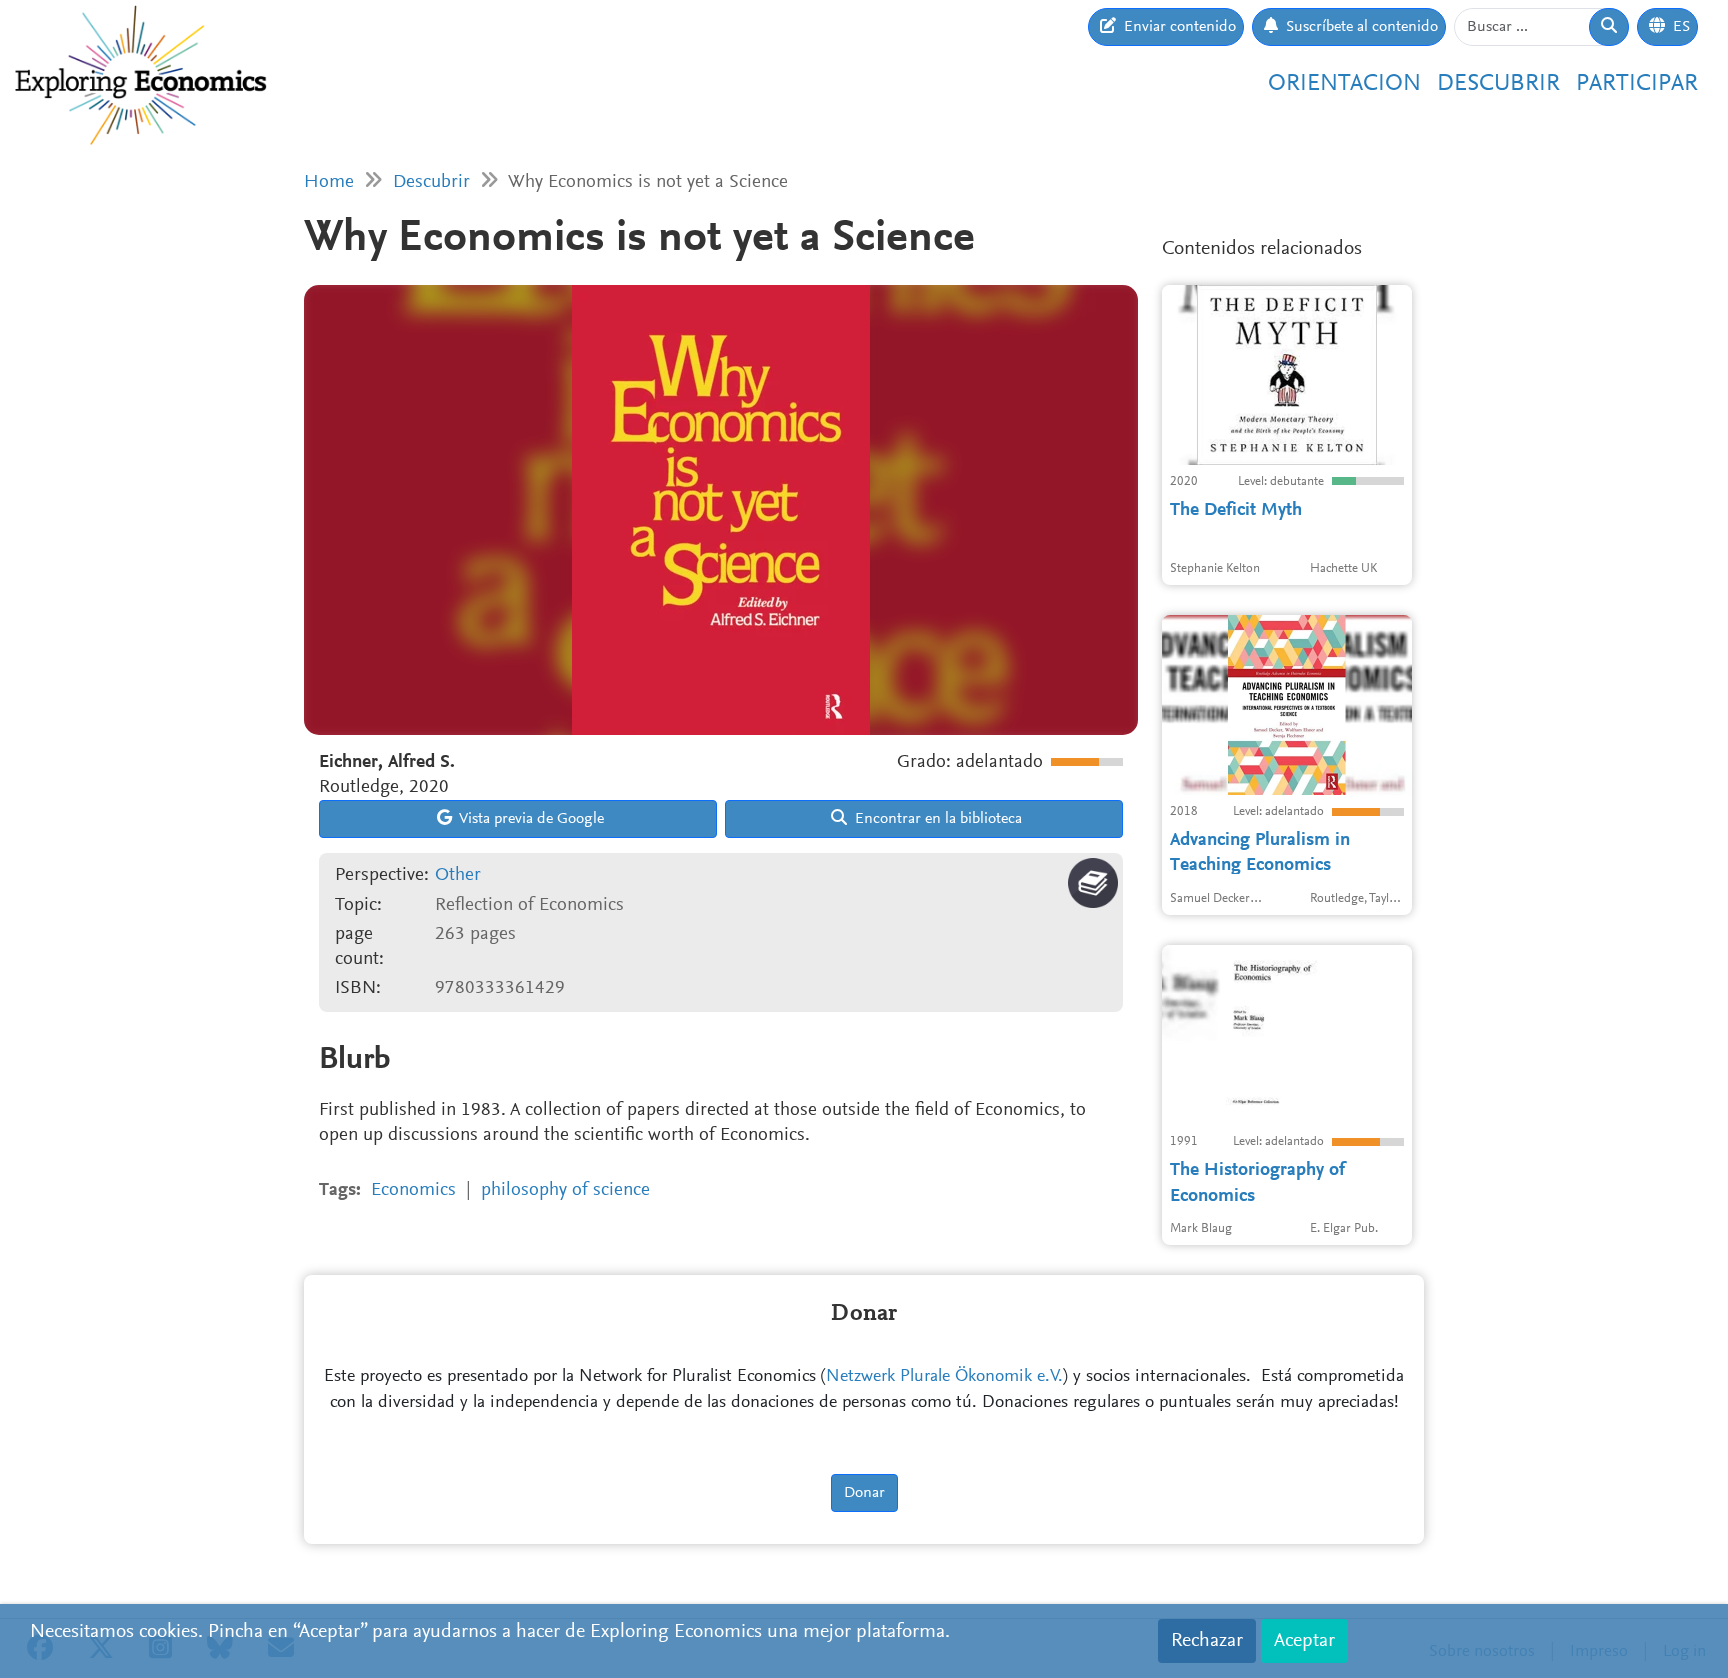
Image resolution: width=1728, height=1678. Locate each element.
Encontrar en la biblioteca (936, 819)
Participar (1637, 84)
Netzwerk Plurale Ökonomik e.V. (944, 1377)
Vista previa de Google (530, 819)
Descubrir (1498, 84)
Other (458, 875)
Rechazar (1207, 1641)
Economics (413, 1190)
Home (329, 182)
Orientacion (1344, 84)
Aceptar (1304, 1641)
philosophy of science (565, 1190)
